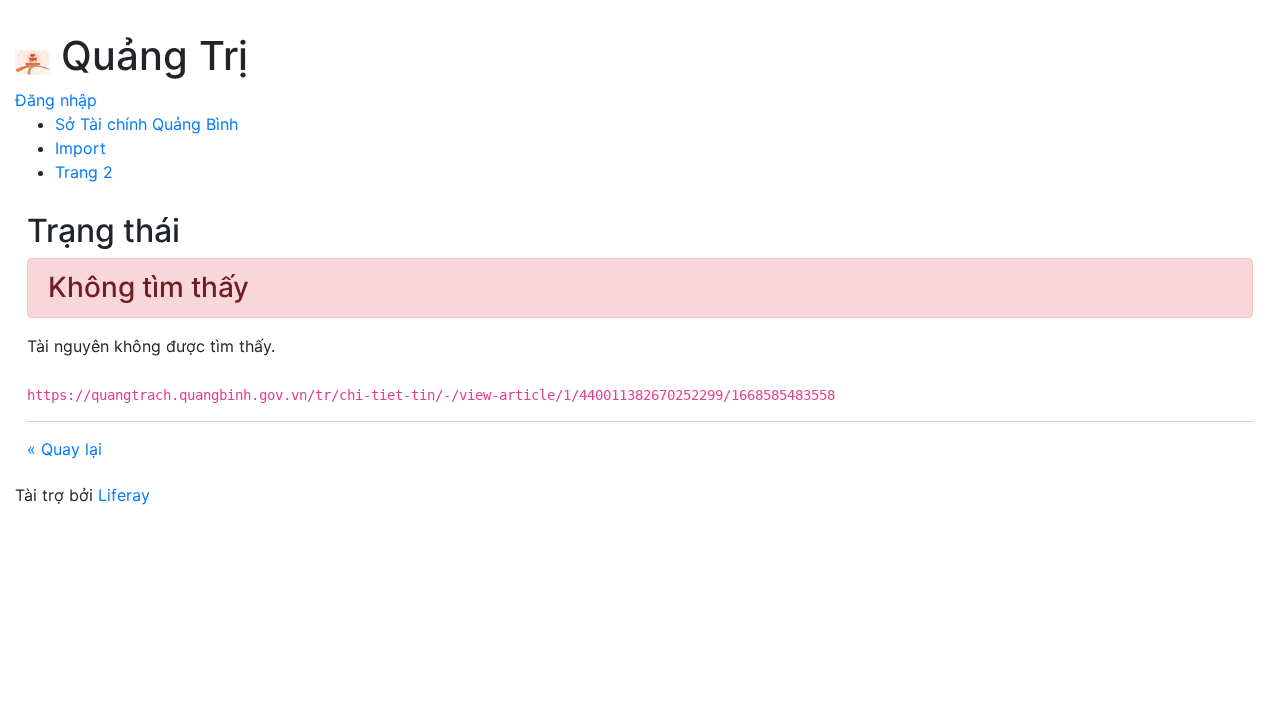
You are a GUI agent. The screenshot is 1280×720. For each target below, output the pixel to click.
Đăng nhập (56, 100)
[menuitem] (146, 124)
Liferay (124, 495)
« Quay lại (64, 449)
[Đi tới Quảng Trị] (32, 59)
